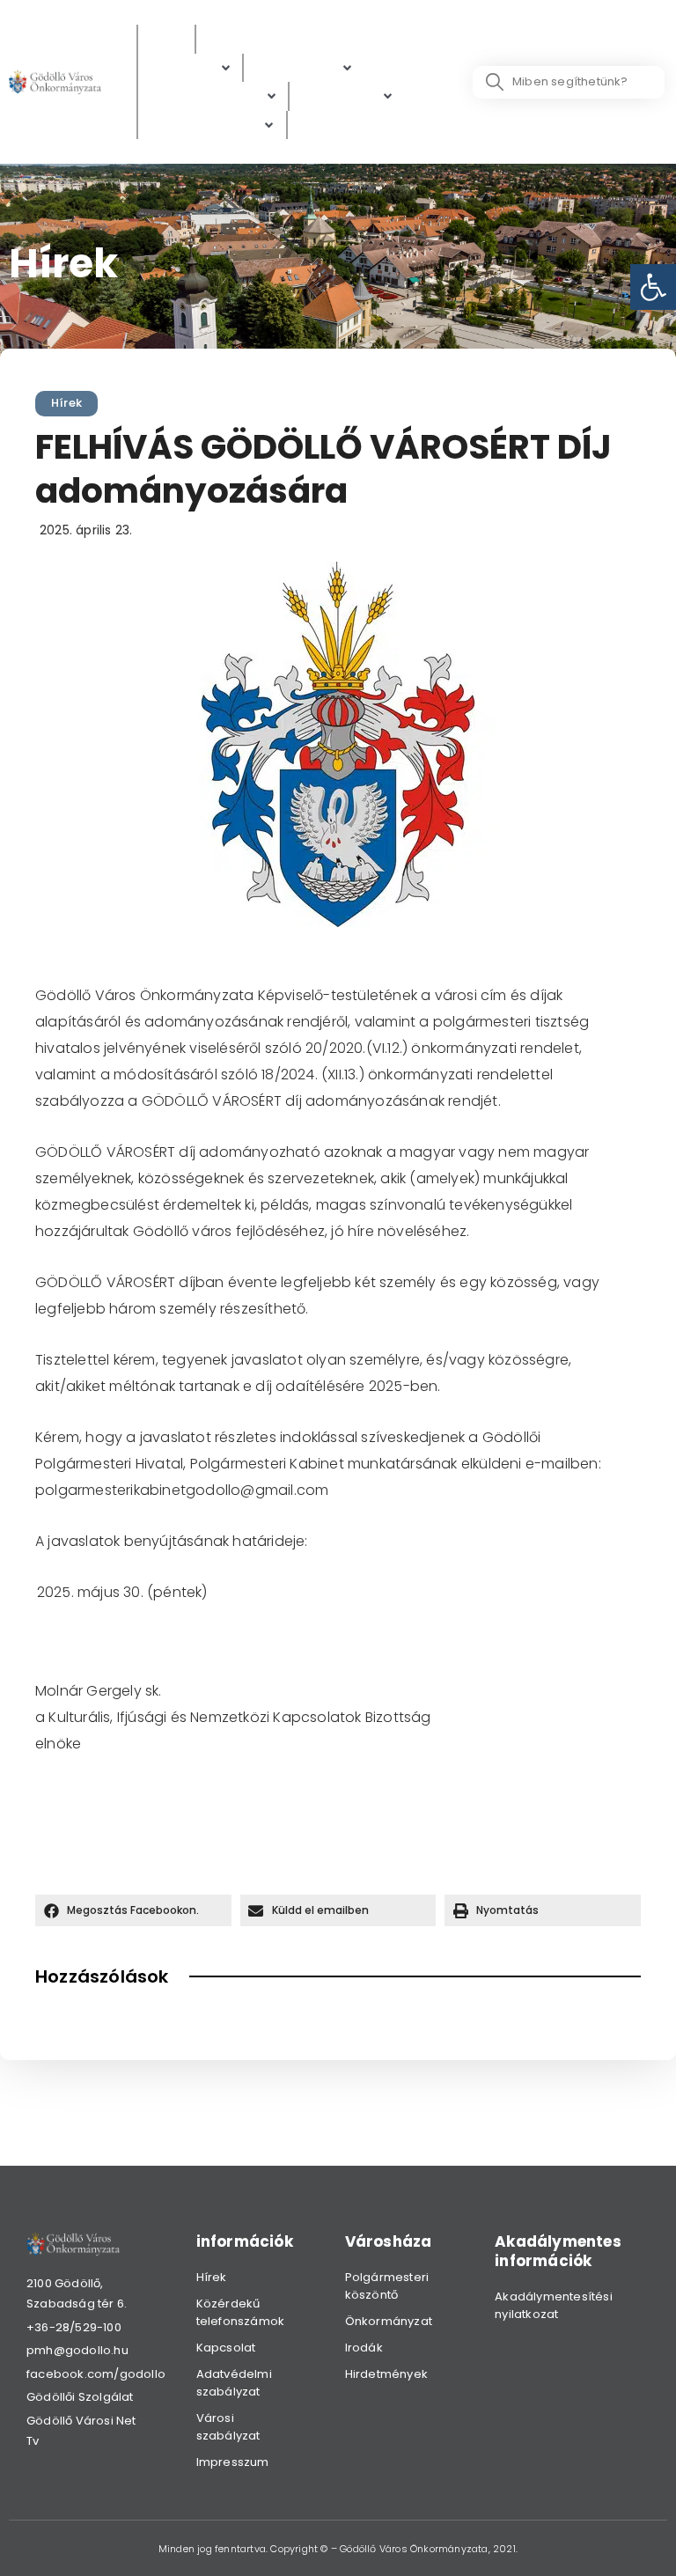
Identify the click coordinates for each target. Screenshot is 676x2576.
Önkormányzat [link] (389, 2321)
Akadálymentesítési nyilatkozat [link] (554, 2305)
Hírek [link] (66, 403)
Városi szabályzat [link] (228, 2427)
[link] (653, 287)
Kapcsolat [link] (226, 2348)
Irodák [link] (364, 2348)
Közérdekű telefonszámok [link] (241, 2312)
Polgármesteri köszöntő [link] (387, 2286)
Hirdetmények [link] (386, 2374)
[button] (133, 1910)
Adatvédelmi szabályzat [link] (234, 2383)
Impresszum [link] (233, 2462)
